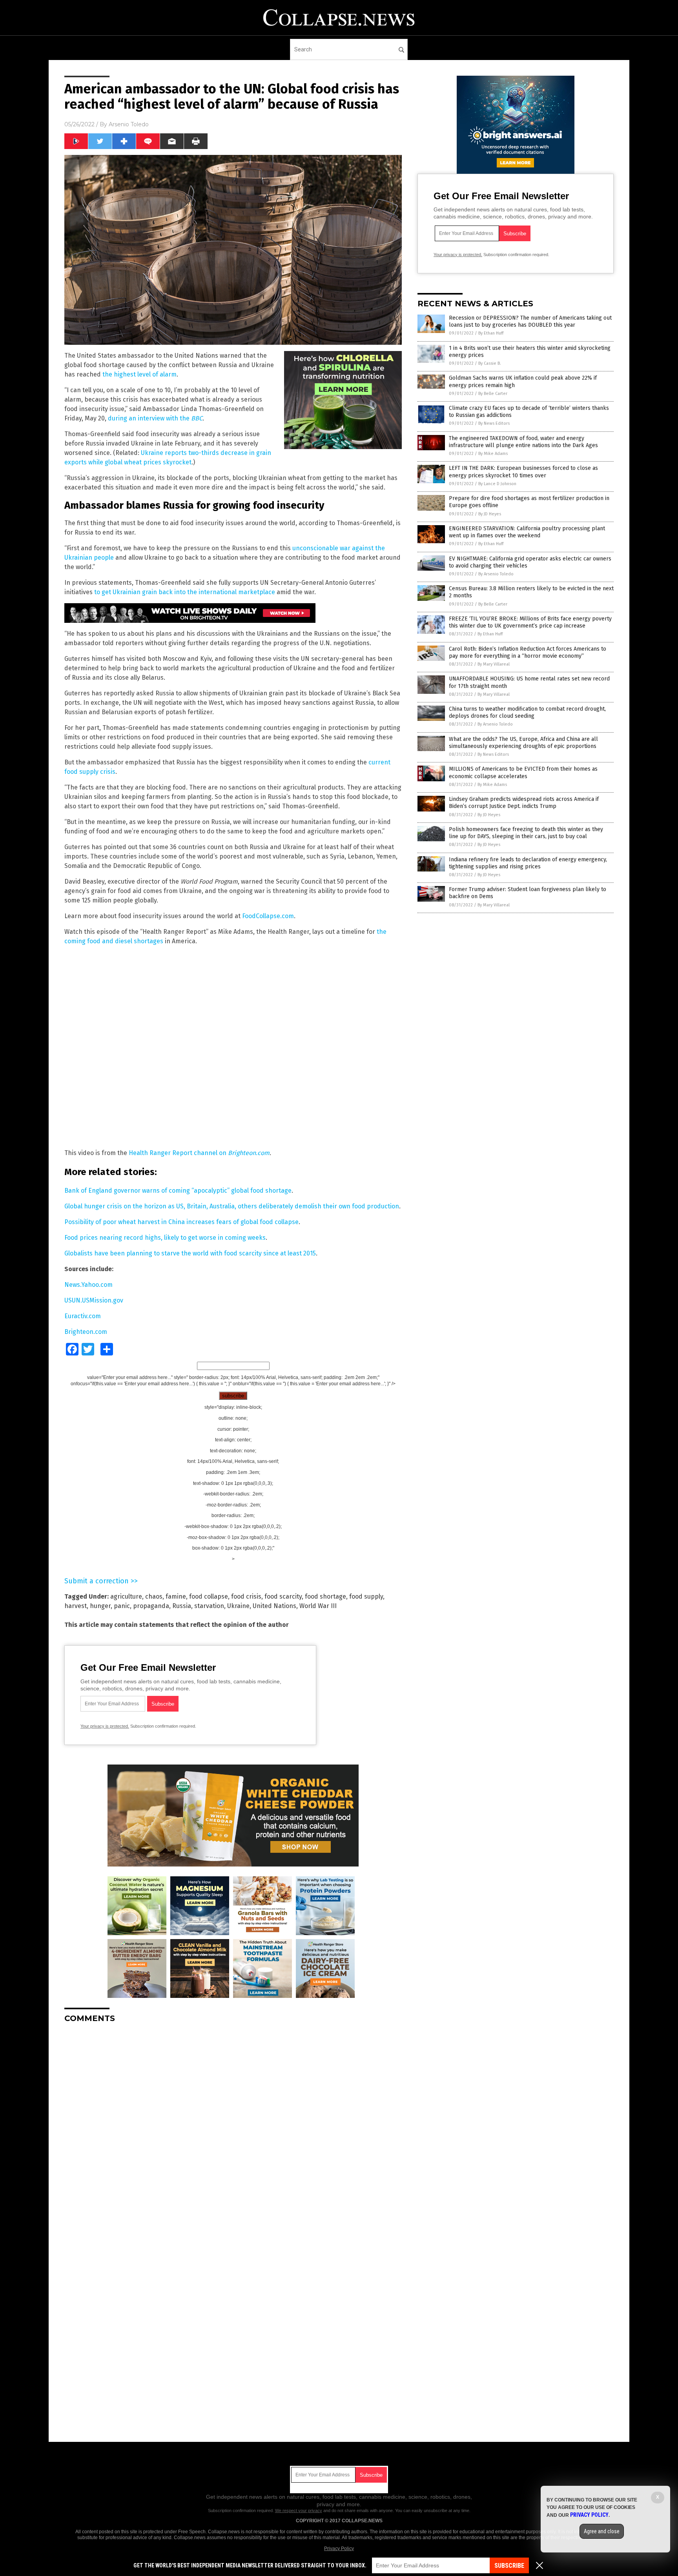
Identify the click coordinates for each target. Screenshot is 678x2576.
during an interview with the (149, 418)
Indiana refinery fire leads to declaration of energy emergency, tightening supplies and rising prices (528, 863)
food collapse (209, 1596)
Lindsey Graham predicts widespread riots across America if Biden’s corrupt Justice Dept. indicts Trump (524, 803)
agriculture (126, 1596)
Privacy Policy (339, 2549)
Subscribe (509, 2566)
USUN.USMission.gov (94, 1300)
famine (176, 1596)
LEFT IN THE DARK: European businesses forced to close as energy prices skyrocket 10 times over (523, 472)
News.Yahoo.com (88, 1285)
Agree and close (602, 2531)
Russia (182, 1606)
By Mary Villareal (494, 664)
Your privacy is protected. (105, 1726)
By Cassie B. (490, 363)
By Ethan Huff (491, 333)
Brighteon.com (249, 1153)
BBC (197, 418)
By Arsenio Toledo (496, 574)
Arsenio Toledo (129, 124)
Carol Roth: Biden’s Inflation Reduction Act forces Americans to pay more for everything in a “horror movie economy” (528, 652)
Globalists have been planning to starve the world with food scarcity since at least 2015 (190, 1253)
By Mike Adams (493, 454)
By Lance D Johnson (497, 484)
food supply (366, 1596)
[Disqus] (233, 2127)
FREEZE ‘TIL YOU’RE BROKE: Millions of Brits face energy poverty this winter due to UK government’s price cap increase (530, 622)
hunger (100, 1606)
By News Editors (494, 423)
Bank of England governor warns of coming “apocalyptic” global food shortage (178, 1191)
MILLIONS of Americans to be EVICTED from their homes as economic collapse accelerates (523, 772)
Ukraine (238, 1606)
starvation (209, 1606)
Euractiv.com (83, 1316)
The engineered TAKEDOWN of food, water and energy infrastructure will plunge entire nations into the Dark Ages (523, 442)
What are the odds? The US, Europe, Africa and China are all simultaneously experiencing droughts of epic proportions (523, 743)
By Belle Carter (493, 394)
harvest (76, 1606)
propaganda (151, 1606)
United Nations (274, 1606)
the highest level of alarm (139, 374)
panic (122, 1606)
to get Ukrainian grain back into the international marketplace (185, 592)
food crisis (246, 1596)
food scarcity (283, 1596)
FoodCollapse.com (268, 916)
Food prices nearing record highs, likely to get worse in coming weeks (165, 1238)
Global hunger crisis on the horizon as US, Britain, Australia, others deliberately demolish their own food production (232, 1206)
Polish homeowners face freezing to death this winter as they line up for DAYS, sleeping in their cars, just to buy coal (526, 833)
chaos (154, 1596)
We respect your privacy (299, 2511)
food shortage (325, 1596)
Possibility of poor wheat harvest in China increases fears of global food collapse (181, 1222)
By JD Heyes (490, 514)
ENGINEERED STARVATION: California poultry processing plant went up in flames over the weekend (527, 532)
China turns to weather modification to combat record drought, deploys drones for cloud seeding (527, 712)
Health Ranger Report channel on (178, 1153)
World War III (318, 1606)
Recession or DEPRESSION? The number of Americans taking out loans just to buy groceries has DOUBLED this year (530, 321)
